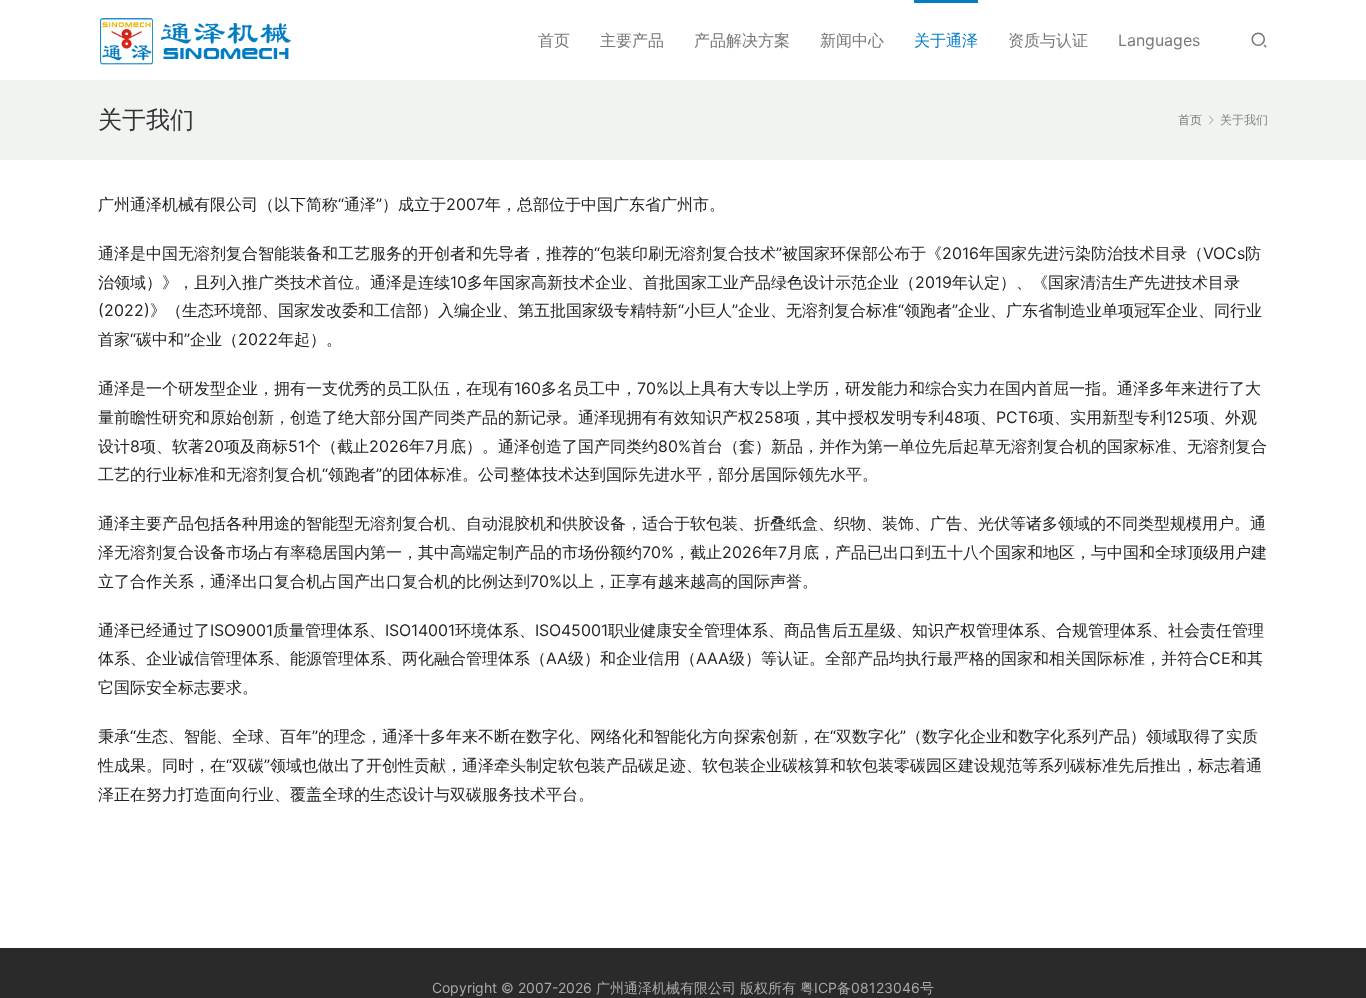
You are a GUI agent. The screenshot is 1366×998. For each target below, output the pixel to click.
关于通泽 (946, 40)
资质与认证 (1048, 40)
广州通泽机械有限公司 (666, 987)
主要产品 (632, 40)
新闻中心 (852, 40)
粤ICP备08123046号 (867, 987)
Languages (1159, 40)
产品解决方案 (742, 40)
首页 (554, 40)
